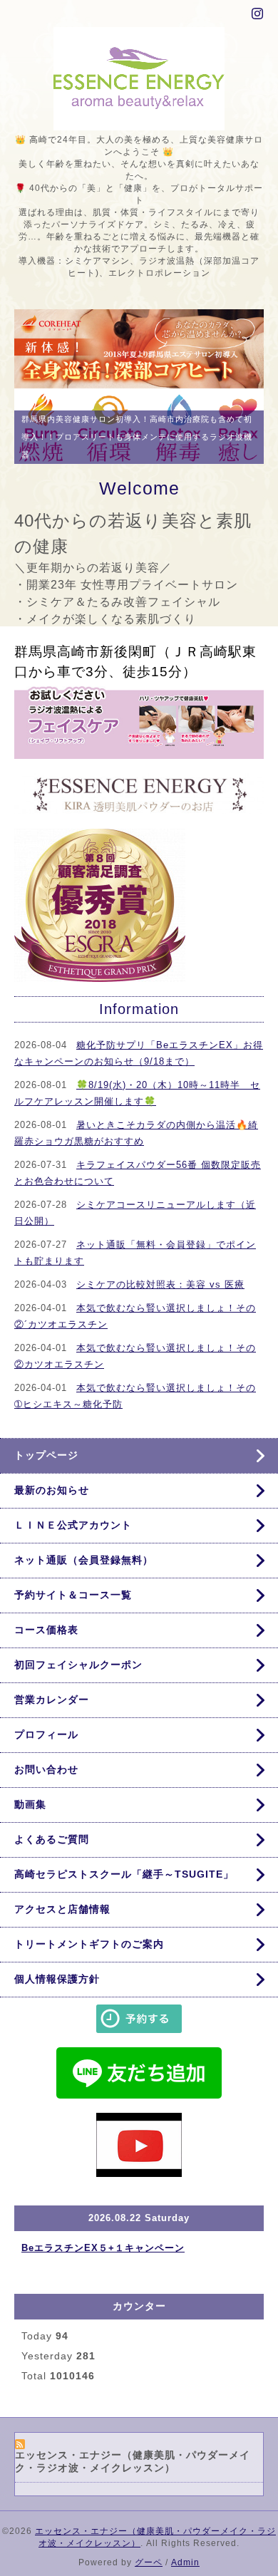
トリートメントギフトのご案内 (89, 1955)
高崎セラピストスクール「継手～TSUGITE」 (124, 1886)
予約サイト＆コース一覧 (73, 1606)
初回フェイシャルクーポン (78, 1676)
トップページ (46, 1467)
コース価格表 (46, 1641)
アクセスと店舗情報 (62, 1920)
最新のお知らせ (52, 1501)
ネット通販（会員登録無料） (84, 1571)
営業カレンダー (52, 1711)
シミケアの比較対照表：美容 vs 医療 (160, 1296)
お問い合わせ (46, 1781)
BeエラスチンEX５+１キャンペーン (103, 2259)
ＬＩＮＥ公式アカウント (73, 1536)
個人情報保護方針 (57, 1990)
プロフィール (46, 1746)
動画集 (30, 1816)
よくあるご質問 (52, 1851)
